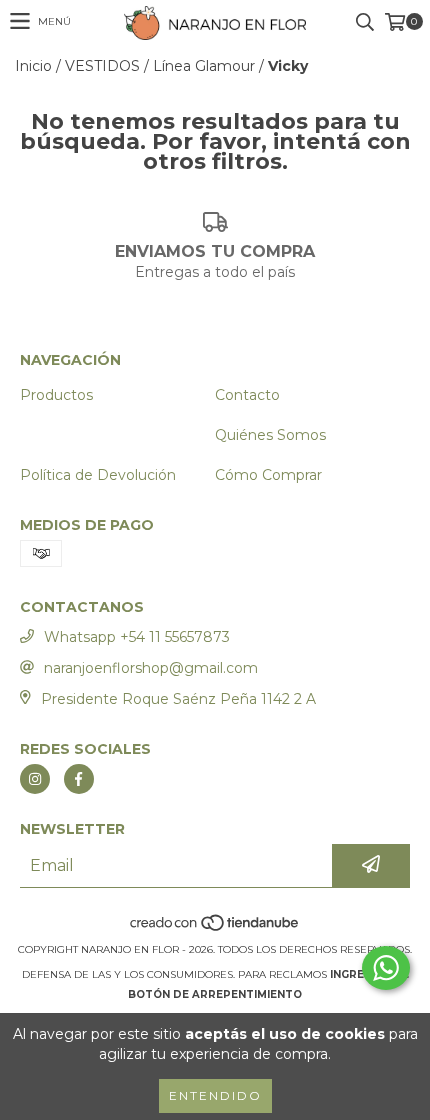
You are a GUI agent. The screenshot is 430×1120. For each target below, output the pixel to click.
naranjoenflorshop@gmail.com (151, 668)
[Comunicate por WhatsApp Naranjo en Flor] (386, 968)
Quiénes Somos (270, 435)
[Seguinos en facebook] (79, 779)
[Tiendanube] (215, 929)
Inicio (33, 66)
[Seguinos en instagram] (35, 779)
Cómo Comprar (268, 475)
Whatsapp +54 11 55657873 (137, 637)
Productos (56, 395)
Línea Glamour (204, 66)
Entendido (215, 1095)
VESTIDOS (102, 66)
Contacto (247, 395)
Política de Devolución (98, 475)
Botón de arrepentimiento (215, 994)
